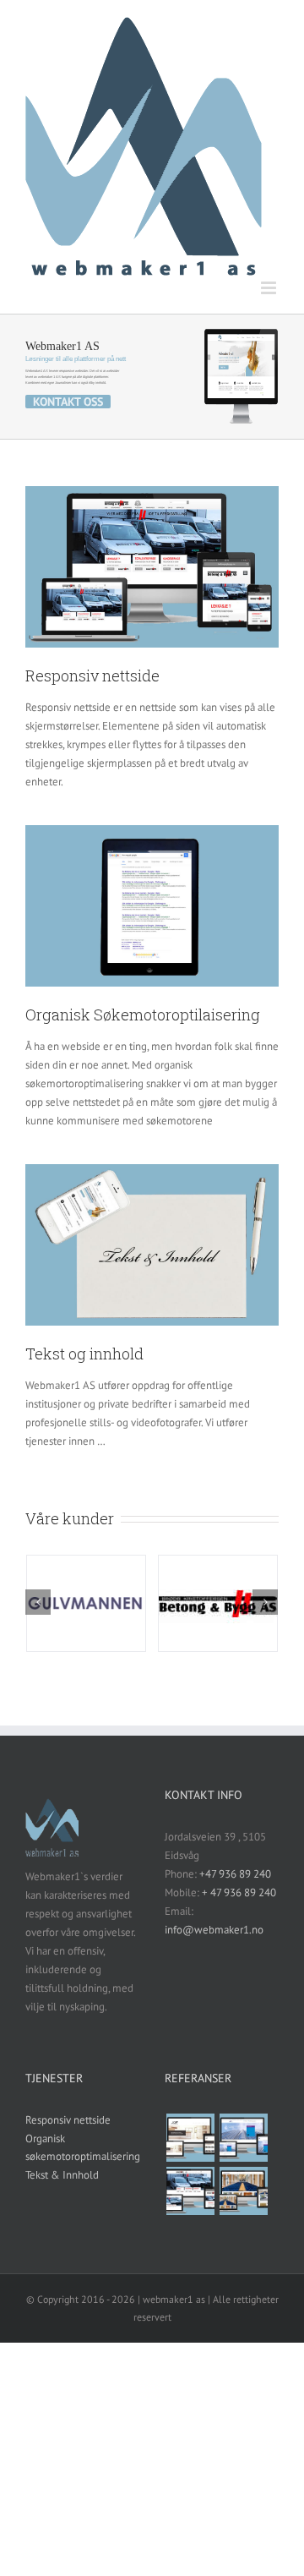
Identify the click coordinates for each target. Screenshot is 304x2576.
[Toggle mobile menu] (270, 288)
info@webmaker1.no (214, 1930)
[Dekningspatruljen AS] (243, 2138)
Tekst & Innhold (62, 2175)
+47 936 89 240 (235, 1874)
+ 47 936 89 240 (239, 1892)
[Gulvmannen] (243, 2191)
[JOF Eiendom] (190, 2138)
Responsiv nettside (92, 675)
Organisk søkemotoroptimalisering (82, 2148)
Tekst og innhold (84, 1354)
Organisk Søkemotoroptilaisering (143, 1015)
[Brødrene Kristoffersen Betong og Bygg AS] (190, 2191)
